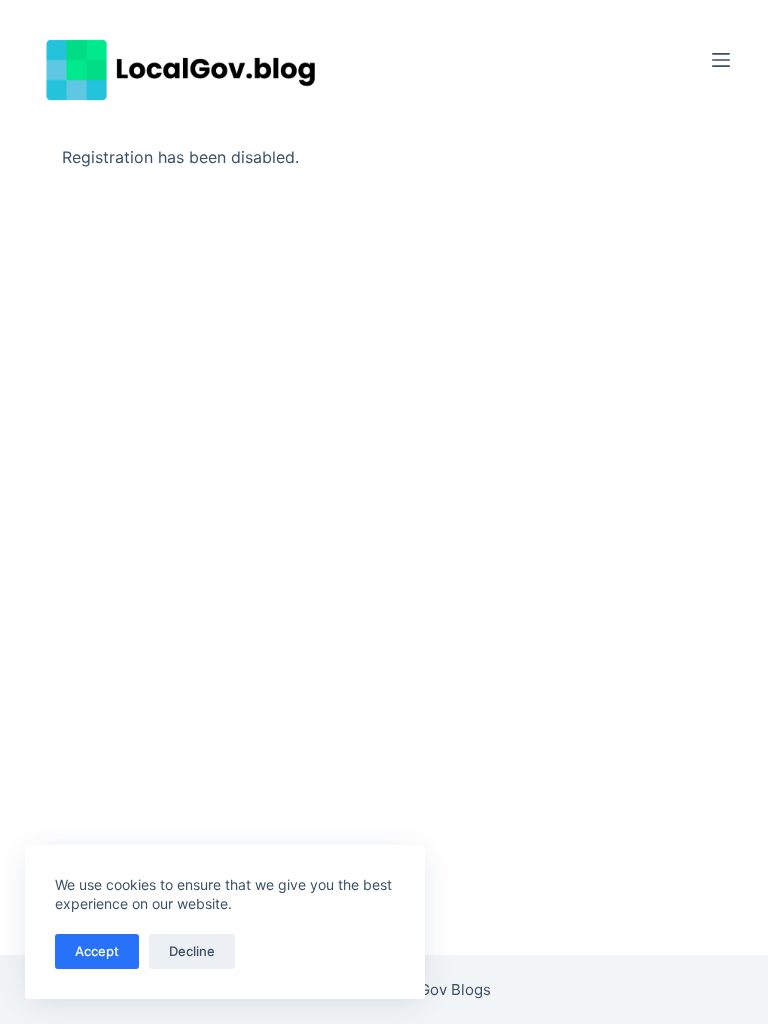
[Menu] (721, 60)
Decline (192, 951)
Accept (97, 951)
